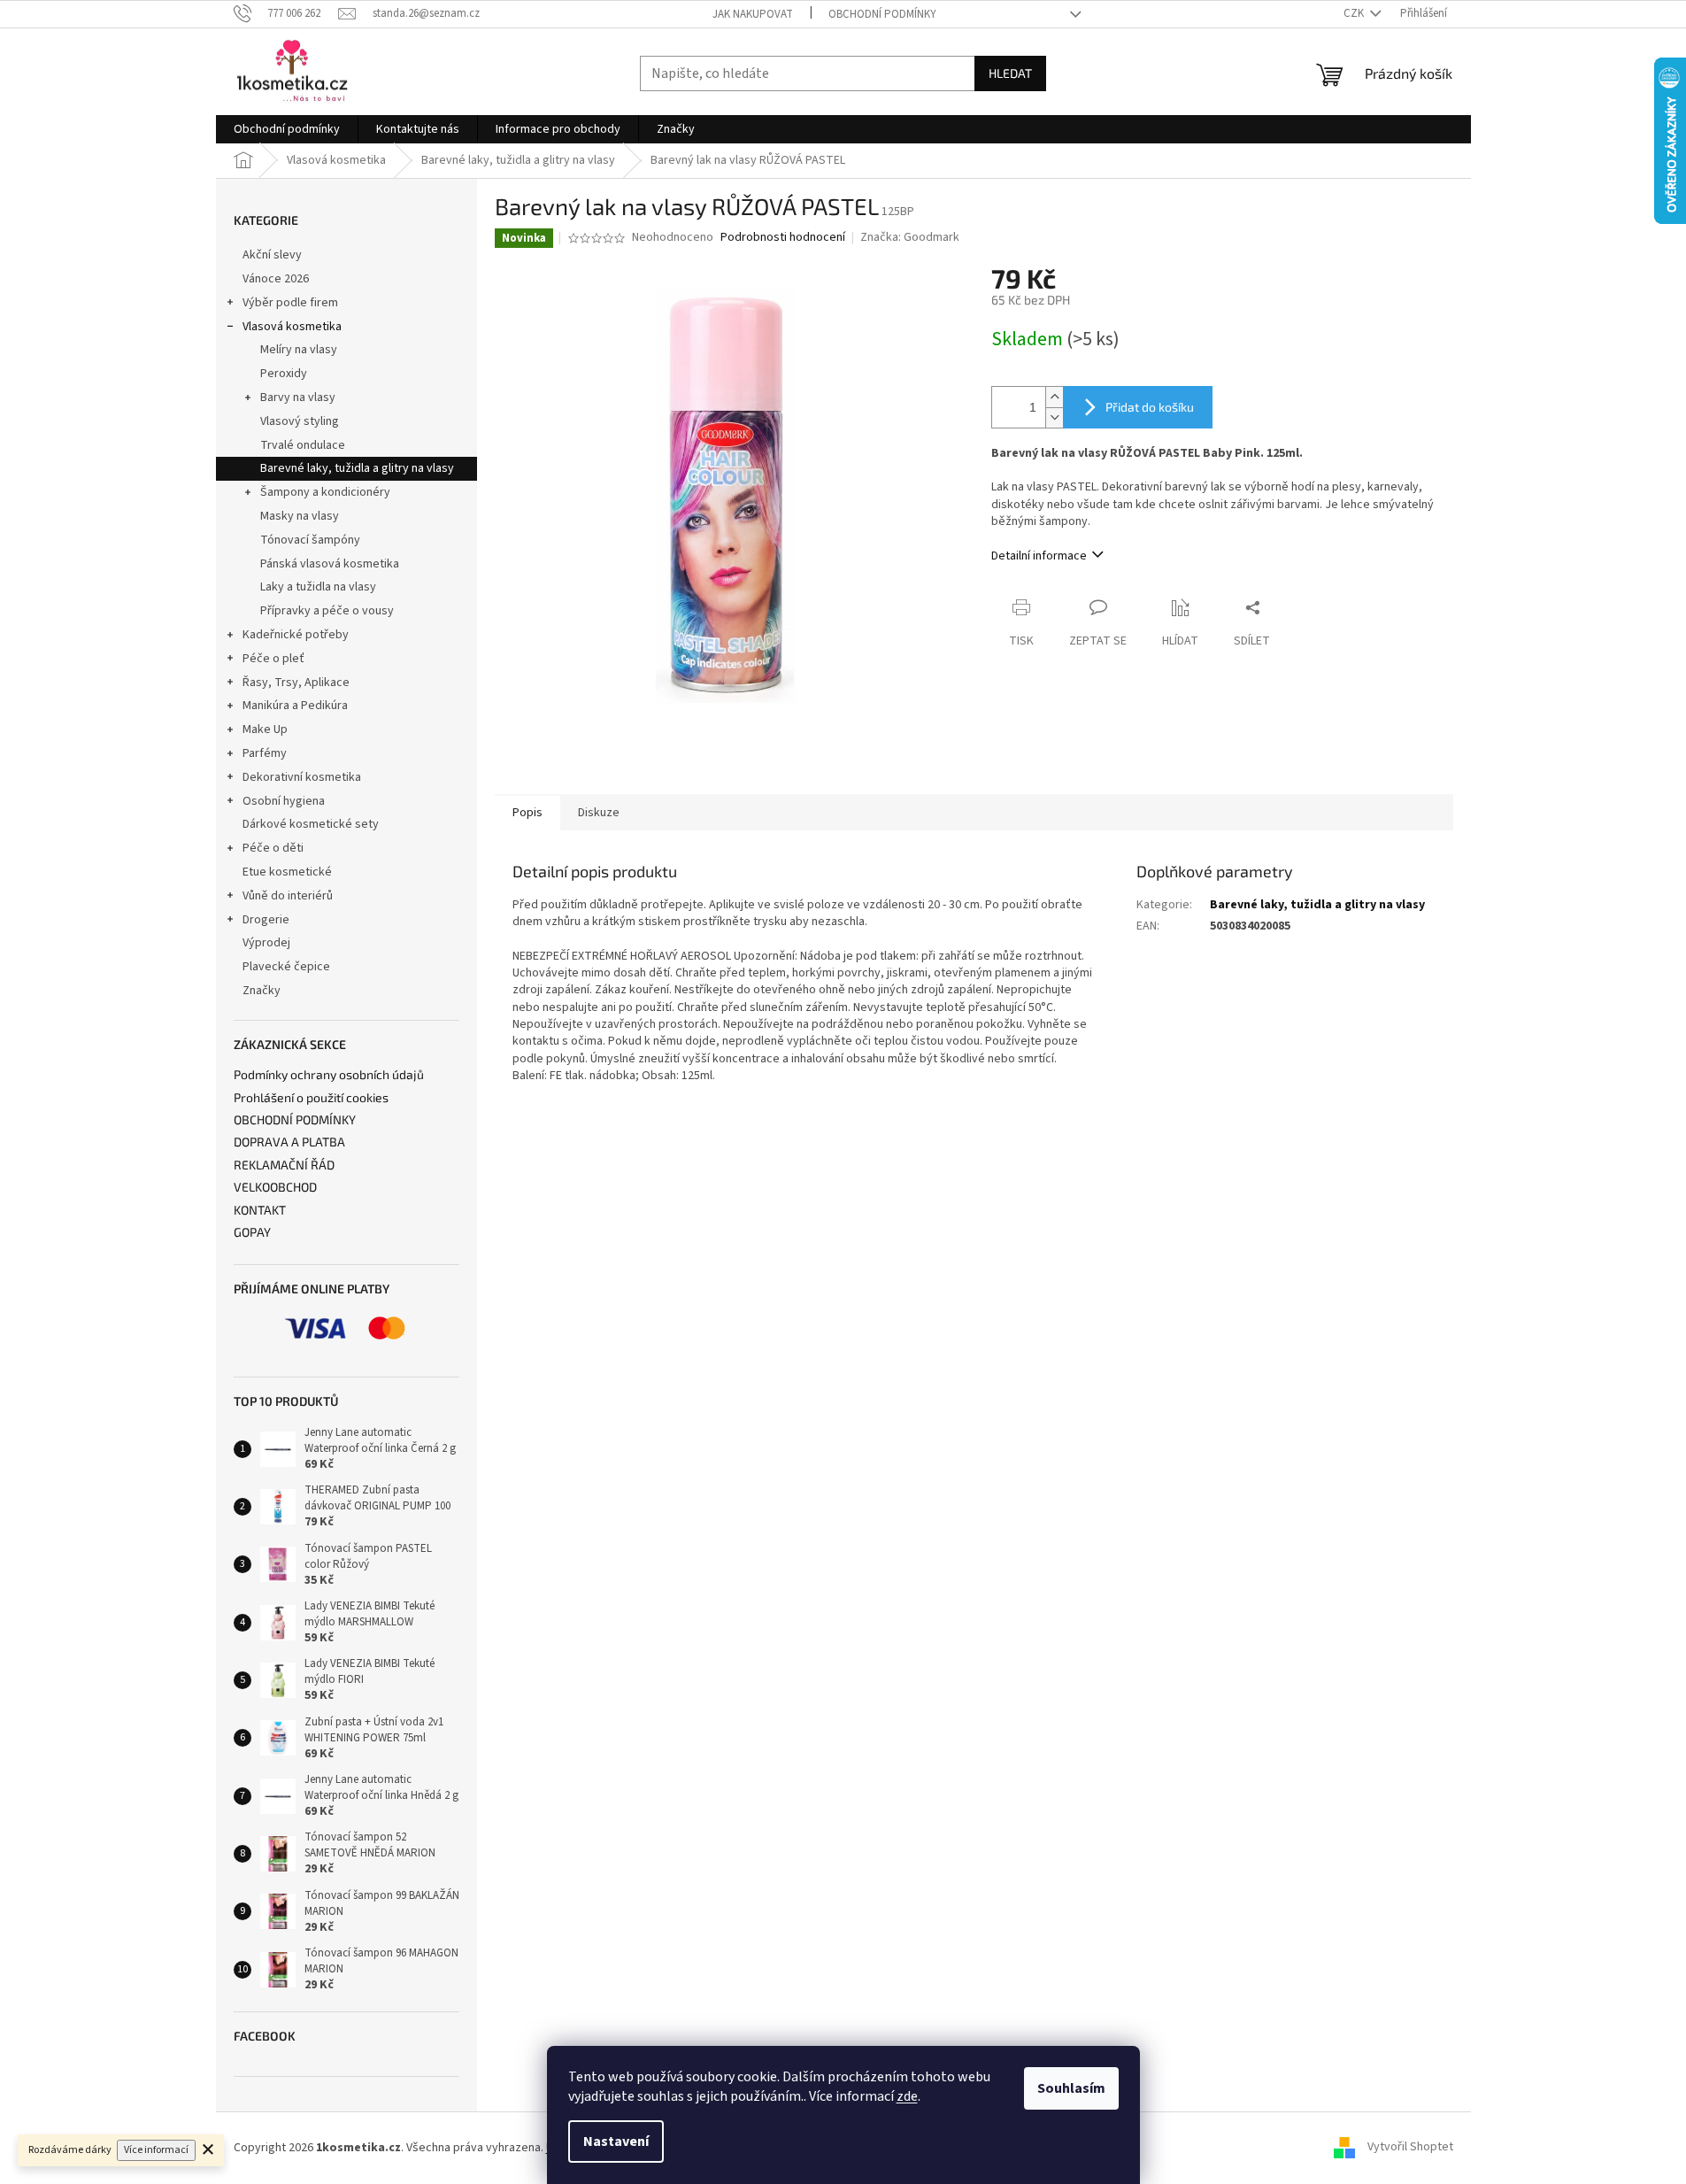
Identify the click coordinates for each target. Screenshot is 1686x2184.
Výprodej (266, 943)
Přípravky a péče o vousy (327, 611)
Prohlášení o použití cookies (311, 1097)
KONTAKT (260, 1210)
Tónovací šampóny (310, 540)
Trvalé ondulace (303, 445)
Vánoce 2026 (276, 279)
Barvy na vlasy (298, 397)
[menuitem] (287, 129)
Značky (262, 991)
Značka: (910, 237)
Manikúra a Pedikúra (295, 706)
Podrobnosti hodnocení (783, 238)
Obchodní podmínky (882, 14)
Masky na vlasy (300, 516)
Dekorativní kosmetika (302, 777)
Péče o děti (273, 848)
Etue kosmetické (287, 872)
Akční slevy (272, 255)
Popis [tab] (527, 813)
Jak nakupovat (753, 14)
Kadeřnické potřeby (296, 635)
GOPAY (252, 1232)
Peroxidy (284, 374)
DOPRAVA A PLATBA (289, 1142)
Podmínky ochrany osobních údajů (329, 1074)
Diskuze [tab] (599, 813)
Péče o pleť (273, 659)
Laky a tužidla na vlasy (318, 587)
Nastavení (616, 2142)
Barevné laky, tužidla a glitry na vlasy (357, 468)
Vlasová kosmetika (292, 327)
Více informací (156, 2150)
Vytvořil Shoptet (1410, 2148)
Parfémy (265, 753)
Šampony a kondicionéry (325, 492)
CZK (1355, 13)
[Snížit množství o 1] (1054, 417)
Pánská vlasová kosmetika (330, 564)
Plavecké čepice (286, 967)
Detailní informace (1039, 556)
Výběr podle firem (290, 303)
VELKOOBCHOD (275, 1187)
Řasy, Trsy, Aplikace (296, 683)
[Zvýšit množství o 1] (1054, 397)
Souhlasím (1071, 2088)
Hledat (1010, 73)
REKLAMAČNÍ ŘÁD (284, 1165)
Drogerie (266, 920)
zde (907, 2096)
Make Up (265, 729)
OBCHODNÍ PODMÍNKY (295, 1119)
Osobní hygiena (284, 801)
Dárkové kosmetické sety (311, 824)
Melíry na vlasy (299, 350)
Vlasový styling (300, 421)
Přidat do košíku (1150, 407)
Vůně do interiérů (288, 896)
